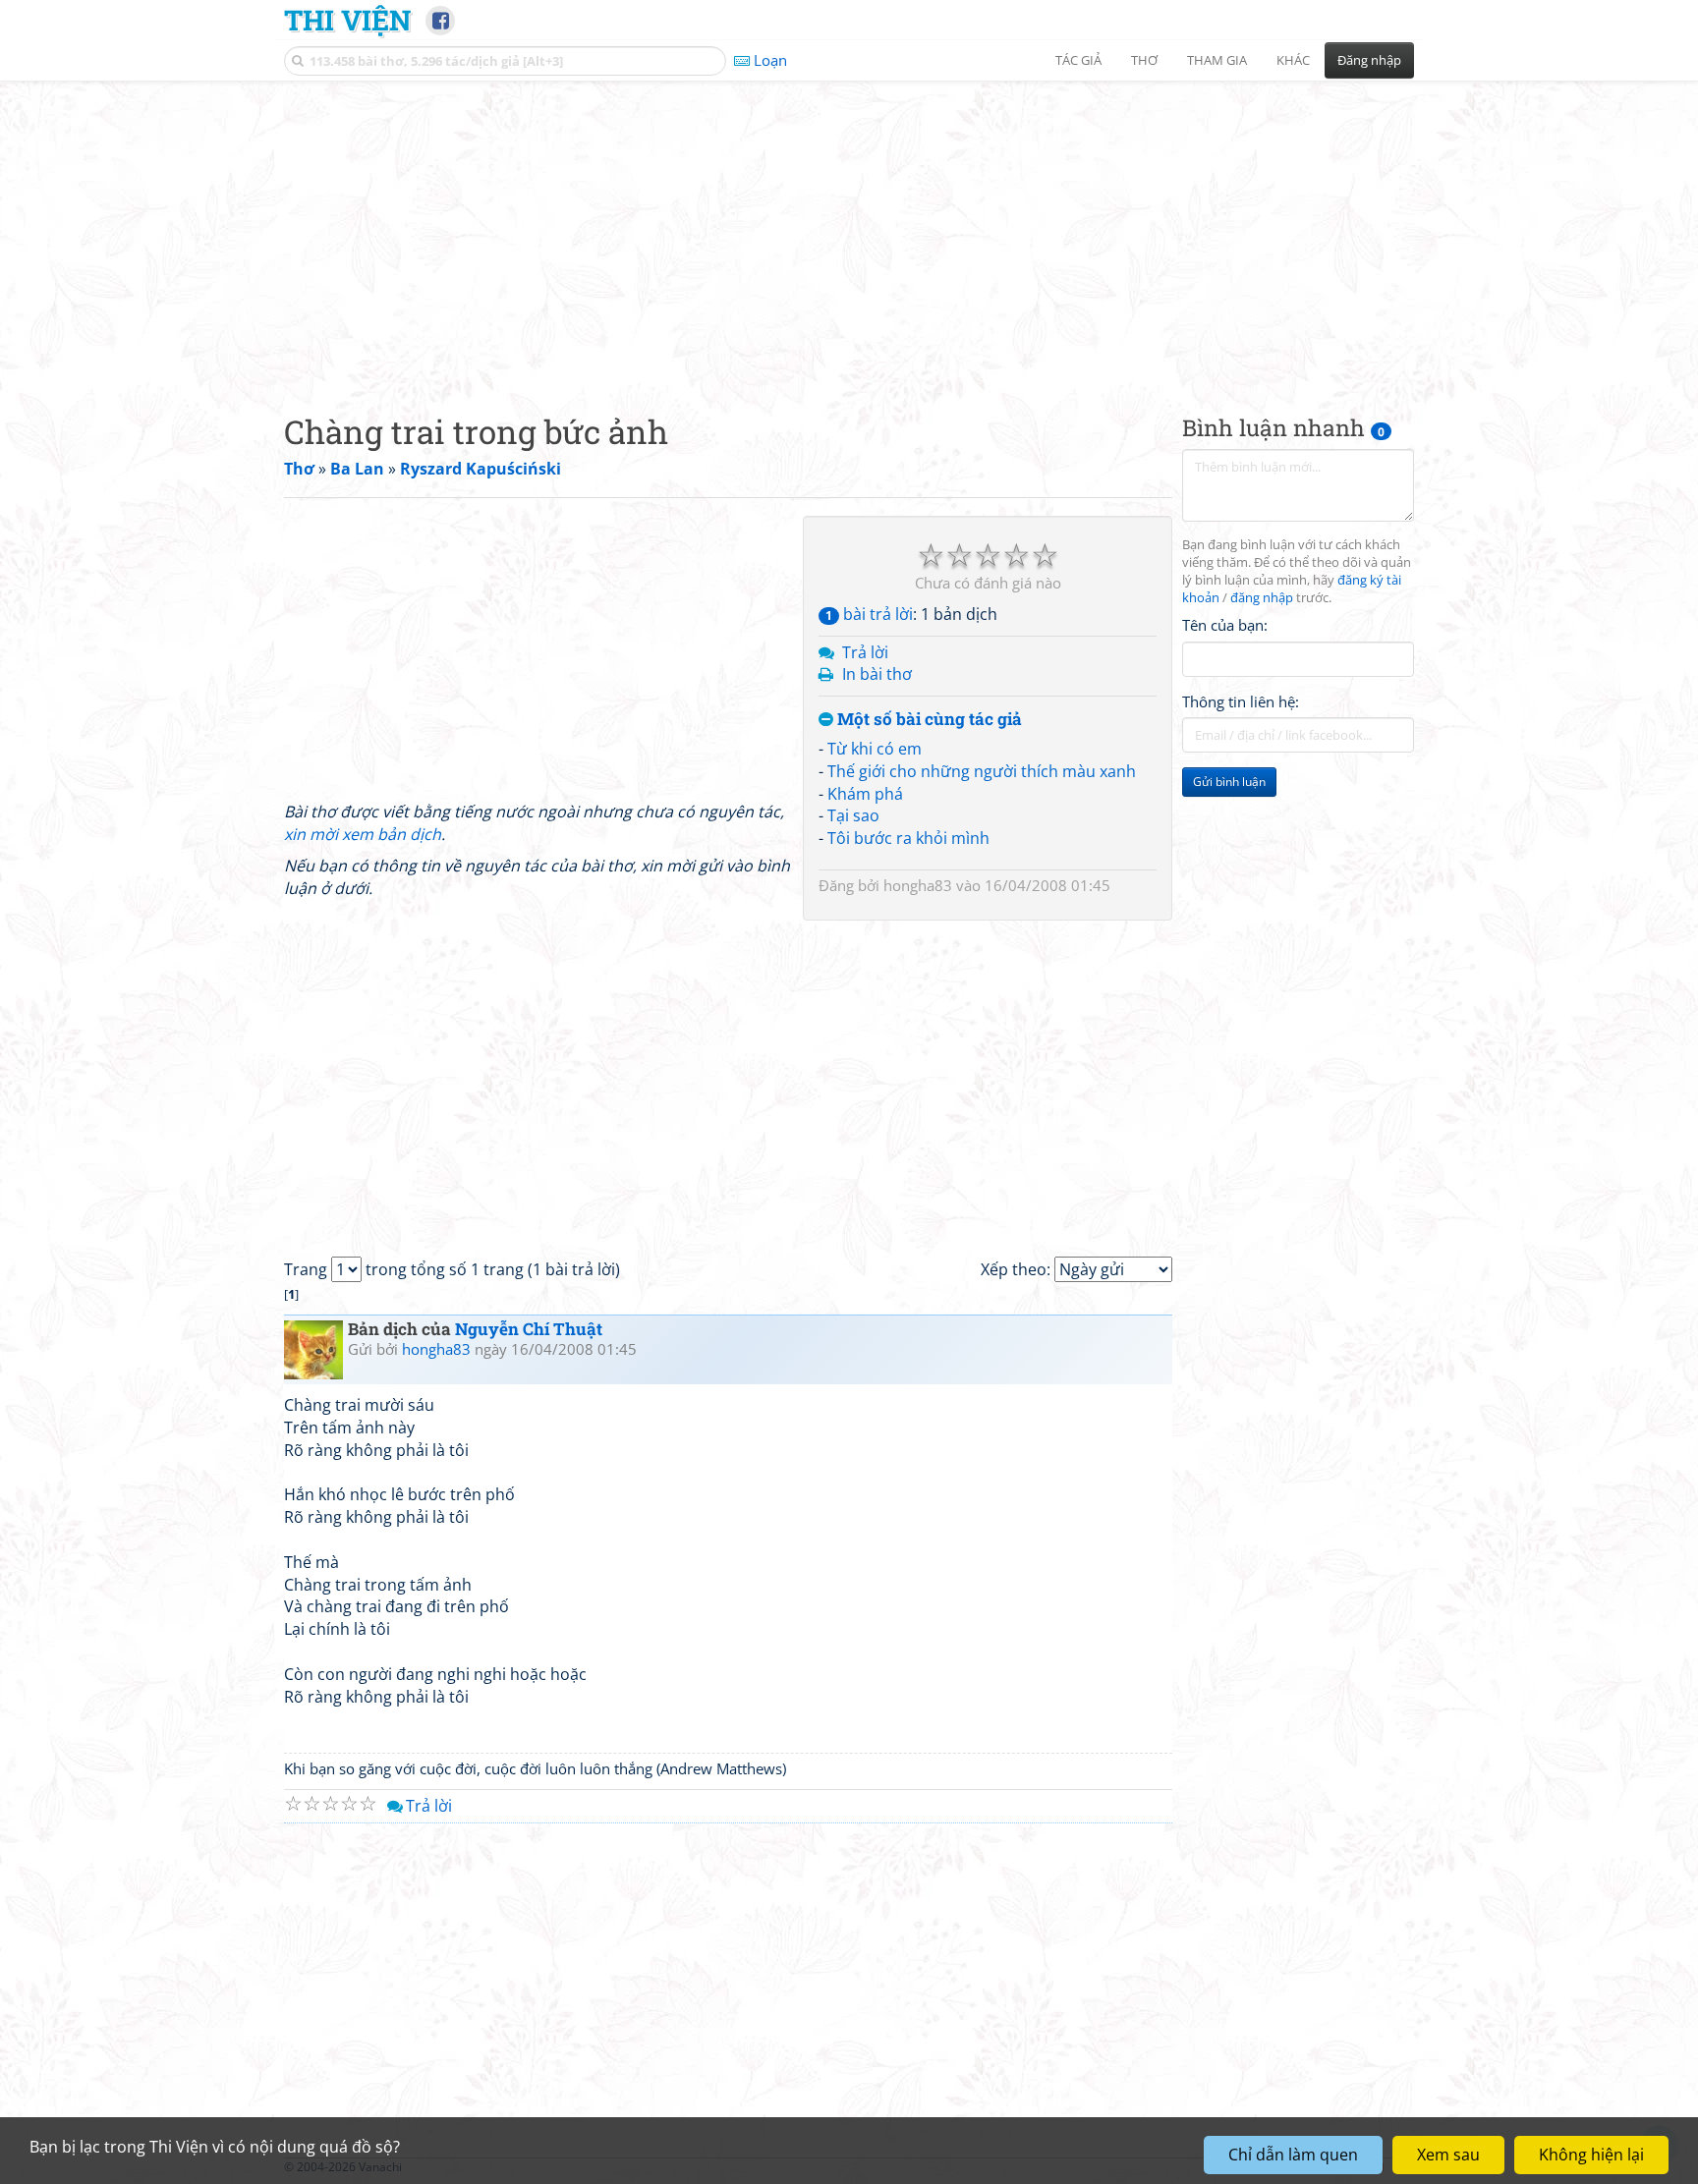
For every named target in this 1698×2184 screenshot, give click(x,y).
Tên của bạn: (1225, 625)
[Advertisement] (849, 231)
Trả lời (865, 652)
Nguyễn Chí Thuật (529, 1329)
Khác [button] (1293, 60)
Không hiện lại (1591, 2155)
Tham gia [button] (1217, 60)
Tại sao (853, 815)
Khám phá (865, 794)
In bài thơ (877, 674)
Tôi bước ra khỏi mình (908, 838)
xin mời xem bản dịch (363, 834)
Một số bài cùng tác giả (928, 720)
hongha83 (918, 885)
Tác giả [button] (1078, 60)
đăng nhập (1262, 598)
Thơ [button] (1144, 60)
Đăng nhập (1369, 60)
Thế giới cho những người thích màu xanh (982, 771)
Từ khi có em (875, 749)
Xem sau (1448, 2155)
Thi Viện (347, 20)
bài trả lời (869, 614)
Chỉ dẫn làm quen (1293, 2155)
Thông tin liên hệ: (1241, 701)
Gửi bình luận (1229, 782)
